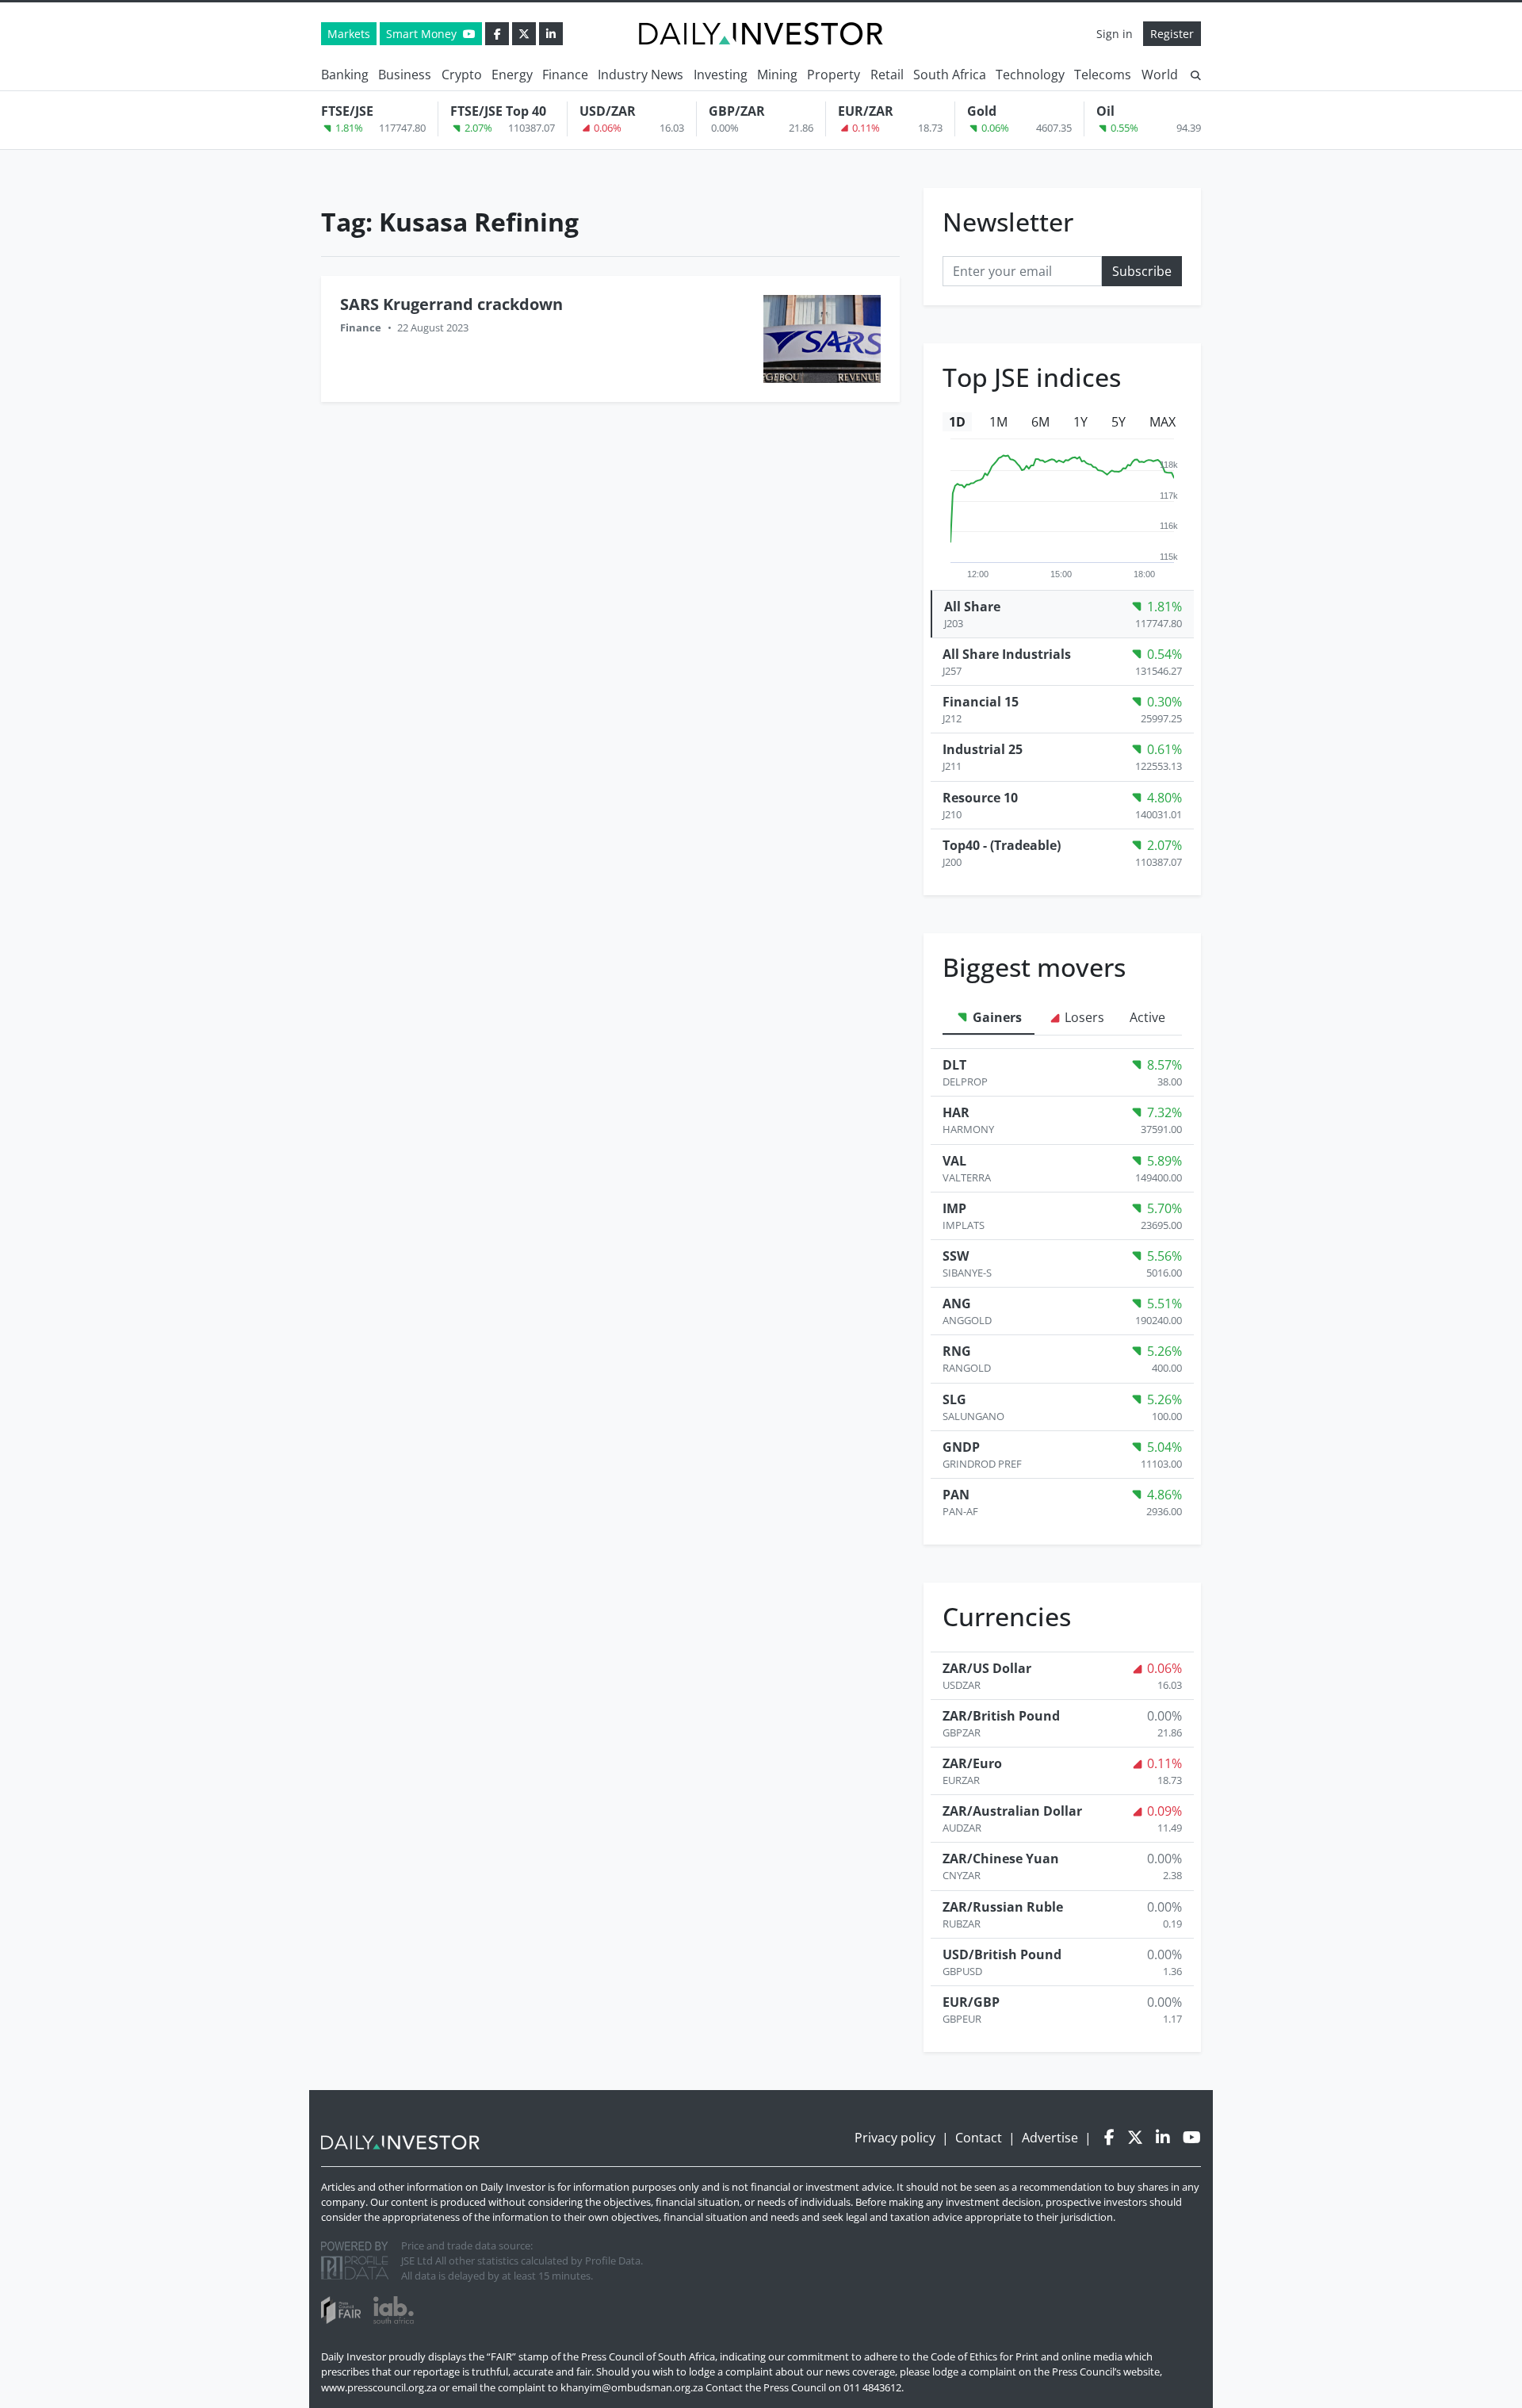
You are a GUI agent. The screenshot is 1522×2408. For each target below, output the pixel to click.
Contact (979, 2138)
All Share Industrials (1007, 654)
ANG (957, 1304)
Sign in (1115, 34)
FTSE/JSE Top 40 (498, 111)
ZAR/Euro (972, 1763)
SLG (954, 1399)
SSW (956, 1256)
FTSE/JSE (347, 111)
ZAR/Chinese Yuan (1001, 1859)
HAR (956, 1112)
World (1160, 75)
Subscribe (1142, 271)
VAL (954, 1161)
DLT (954, 1065)
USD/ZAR (608, 111)
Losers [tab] (1083, 1017)
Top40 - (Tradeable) (1002, 845)
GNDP (961, 1447)
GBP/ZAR (737, 111)
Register (1172, 34)
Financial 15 (981, 702)
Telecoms (1103, 75)
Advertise (1050, 2138)
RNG (957, 1351)
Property (834, 75)
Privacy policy (895, 2138)
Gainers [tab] (996, 1017)
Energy (512, 75)
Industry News (641, 75)
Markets (349, 34)
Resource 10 (980, 798)
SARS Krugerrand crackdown (451, 304)
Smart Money (423, 34)
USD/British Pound (1002, 1954)
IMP (954, 1208)
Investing (721, 75)
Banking (345, 75)
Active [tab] (1147, 1017)
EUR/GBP (971, 2002)
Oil (1105, 111)
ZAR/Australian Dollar (1012, 1811)
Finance (565, 75)
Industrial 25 (983, 749)
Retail (887, 75)
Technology (1030, 75)
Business (405, 75)
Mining (777, 75)
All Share (972, 607)
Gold (982, 111)
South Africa (950, 75)
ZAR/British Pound (1001, 1716)
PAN (956, 1495)
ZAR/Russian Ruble (1003, 1907)
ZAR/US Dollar (987, 1668)
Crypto (462, 75)
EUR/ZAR (866, 111)
